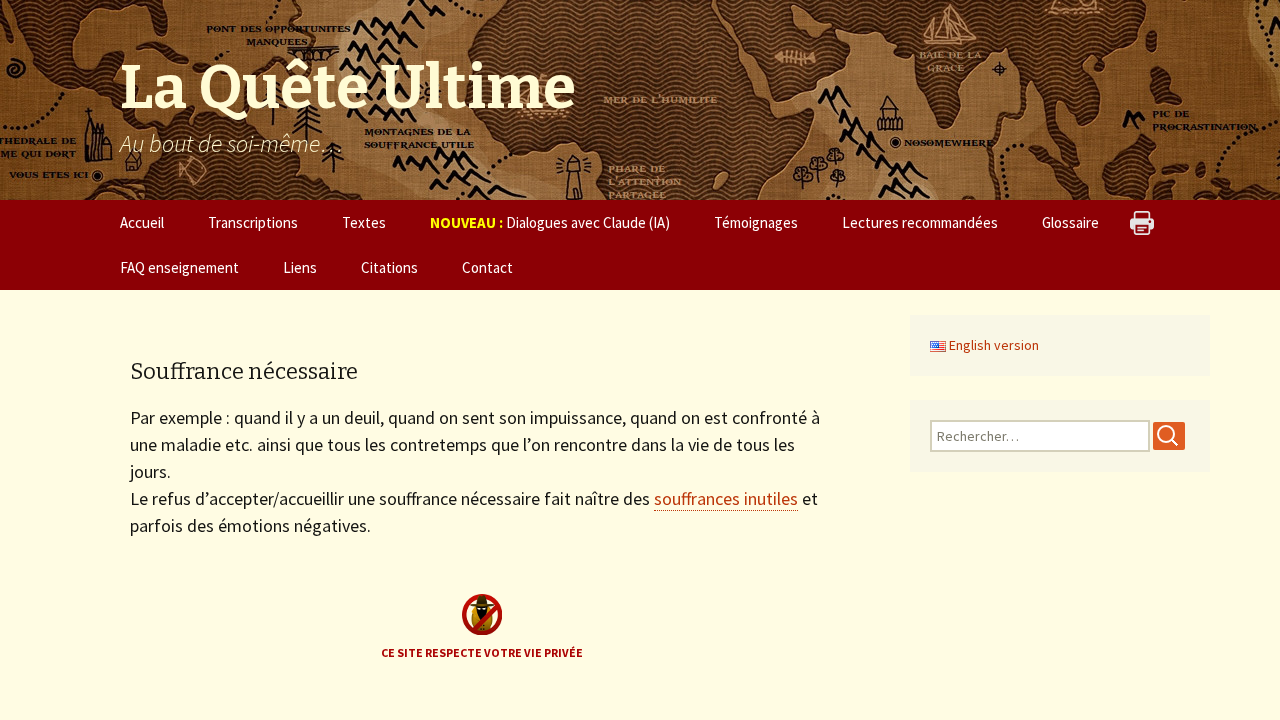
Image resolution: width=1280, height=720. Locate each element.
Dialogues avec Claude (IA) (550, 222)
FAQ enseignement (179, 267)
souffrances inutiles (726, 498)
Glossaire (1070, 222)
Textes (364, 222)
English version (992, 345)
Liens (300, 267)
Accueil (142, 222)
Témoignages (756, 222)
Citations (389, 267)
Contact (487, 267)
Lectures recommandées (920, 222)
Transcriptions (253, 222)
